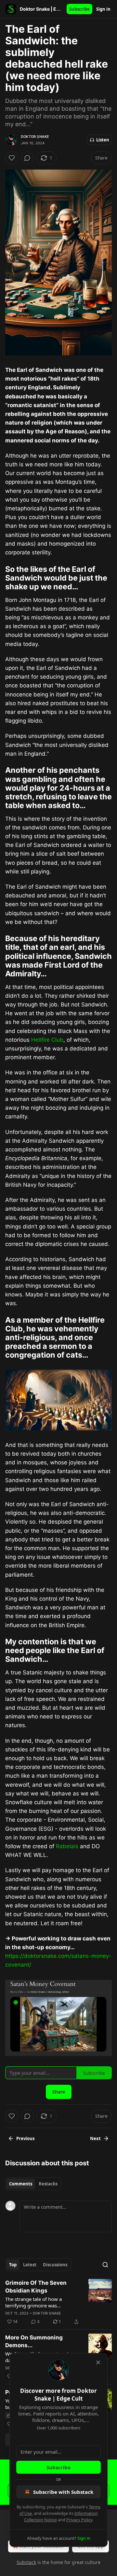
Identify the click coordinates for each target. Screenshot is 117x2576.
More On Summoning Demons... (34, 2341)
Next (95, 2138)
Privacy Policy (79, 2520)
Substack (26, 2562)
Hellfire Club (47, 1040)
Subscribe (79, 9)
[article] (58, 2302)
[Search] (105, 2265)
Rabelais (67, 1846)
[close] (98, 2362)
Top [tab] (13, 2265)
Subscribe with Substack (63, 2492)
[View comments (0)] (27, 158)
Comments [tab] (21, 2184)
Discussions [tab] (55, 2265)
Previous (25, 2138)
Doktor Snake (35, 137)
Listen (103, 140)
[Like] (12, 158)
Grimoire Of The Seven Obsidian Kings (36, 2287)
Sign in (103, 9)
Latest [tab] (30, 2265)
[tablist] (33, 2184)
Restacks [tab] (48, 2184)
